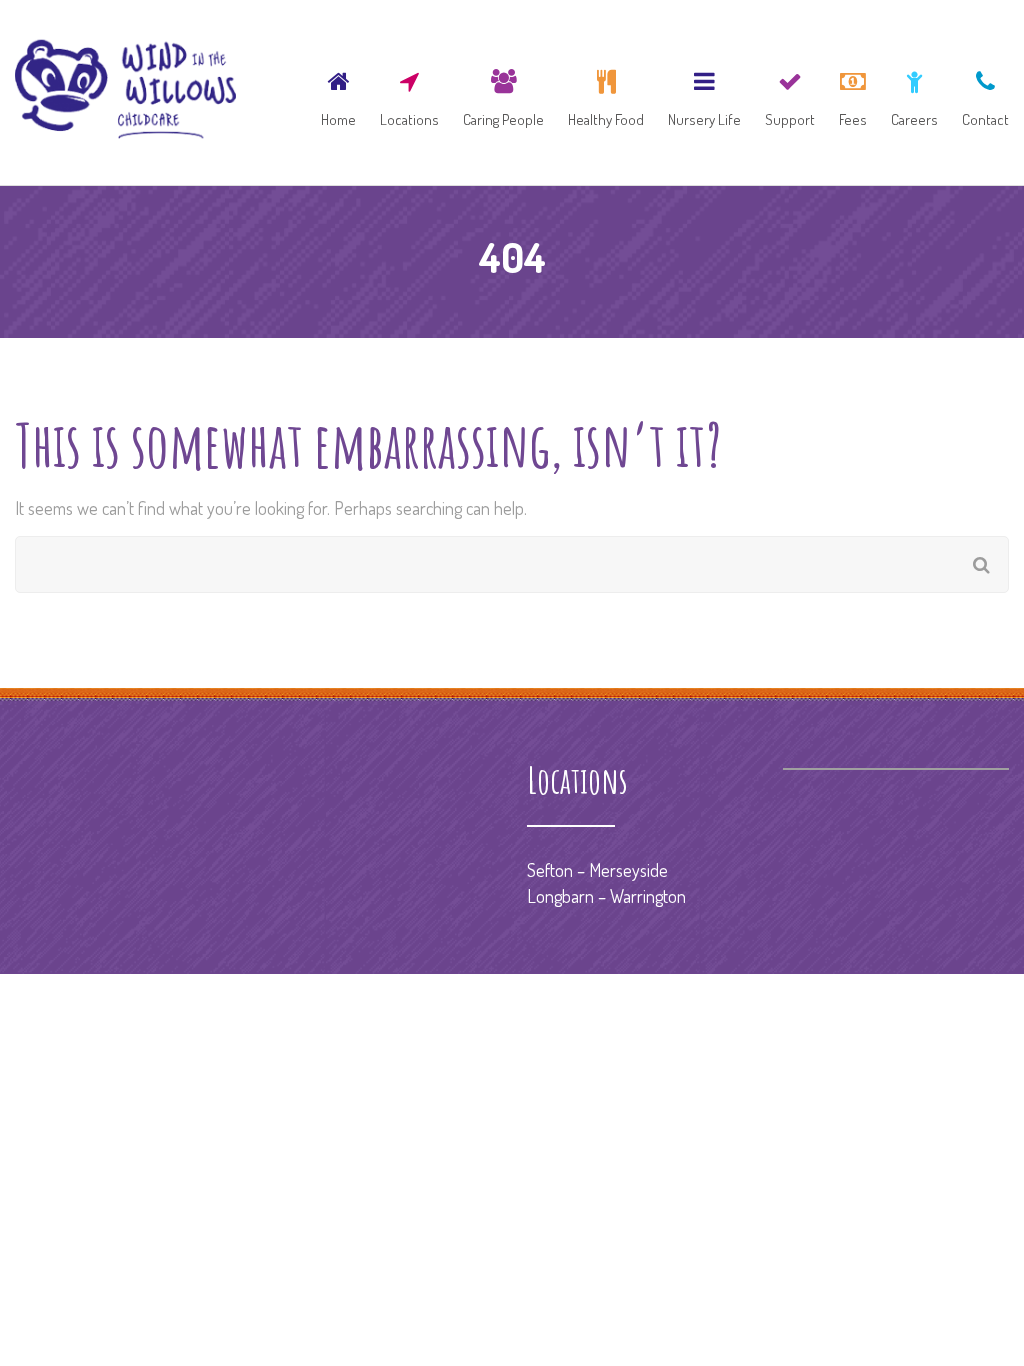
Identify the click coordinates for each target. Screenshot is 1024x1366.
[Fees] (853, 92)
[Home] (338, 92)
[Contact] (980, 92)
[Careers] (914, 92)
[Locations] (409, 92)
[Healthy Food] (606, 92)
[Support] (790, 92)
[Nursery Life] (704, 92)
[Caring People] (503, 92)
